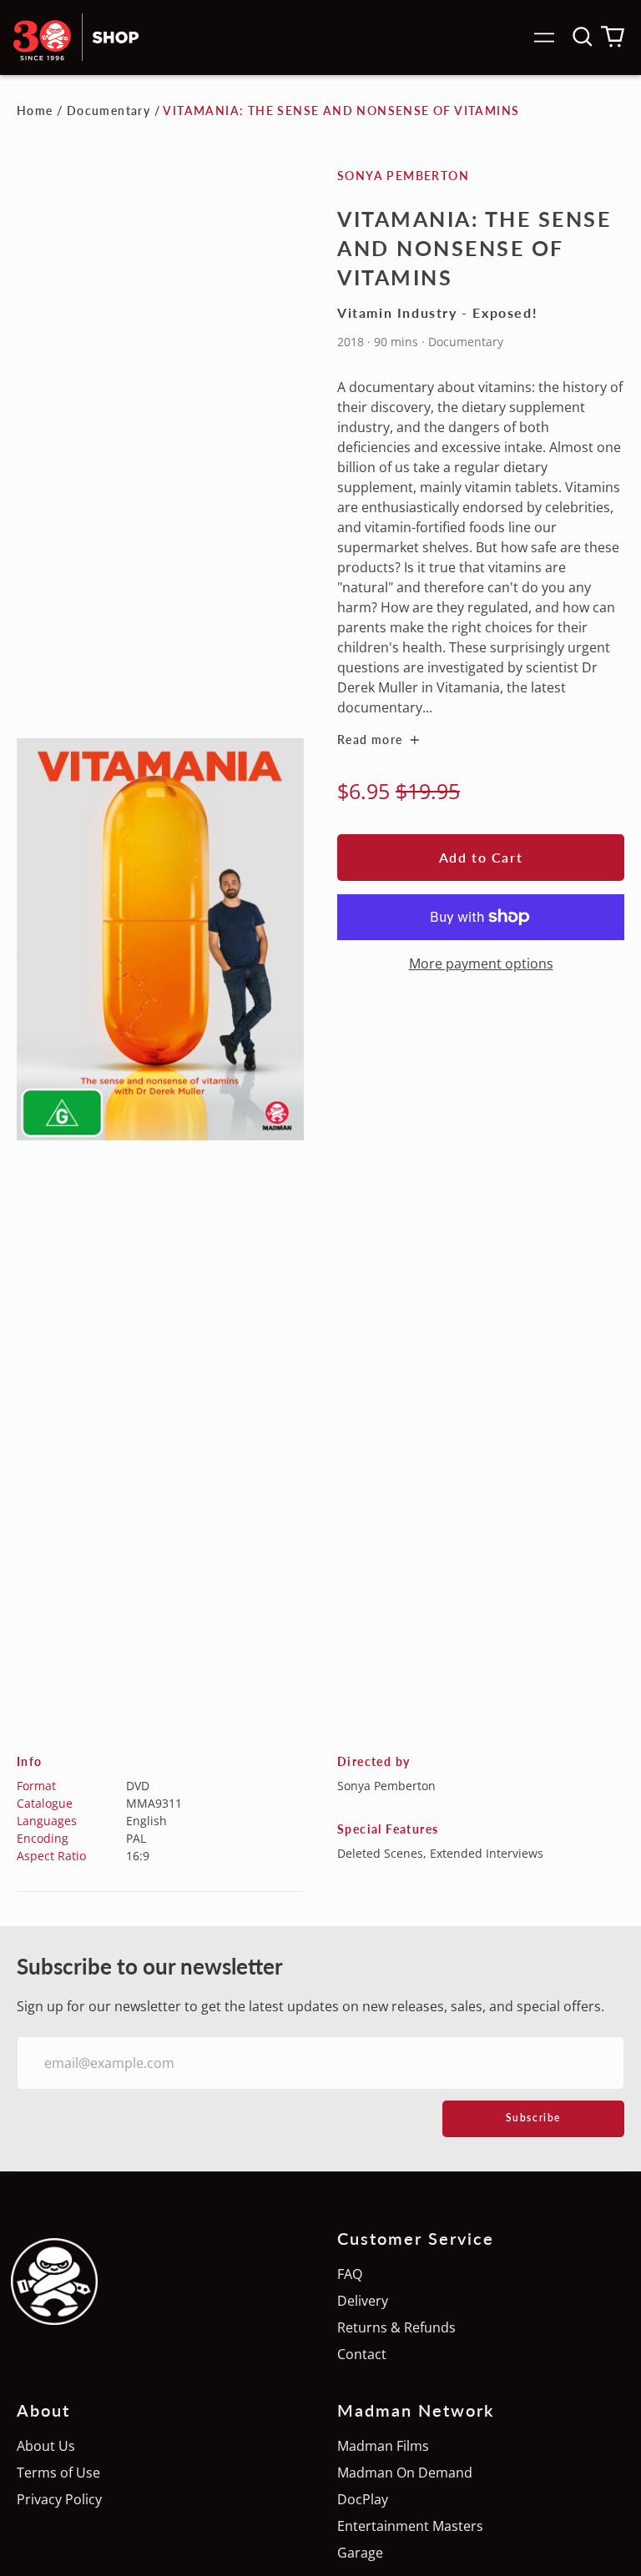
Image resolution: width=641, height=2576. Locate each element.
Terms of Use (58, 2473)
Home (35, 111)
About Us (46, 2446)
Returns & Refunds (396, 2327)
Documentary (109, 111)
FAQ (350, 2274)
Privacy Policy (59, 2499)
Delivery (363, 2301)
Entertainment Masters (410, 2526)
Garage (360, 2553)
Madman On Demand (405, 2473)
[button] (583, 37)
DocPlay (363, 2499)
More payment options (481, 963)
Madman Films (383, 2446)
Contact (362, 2354)
